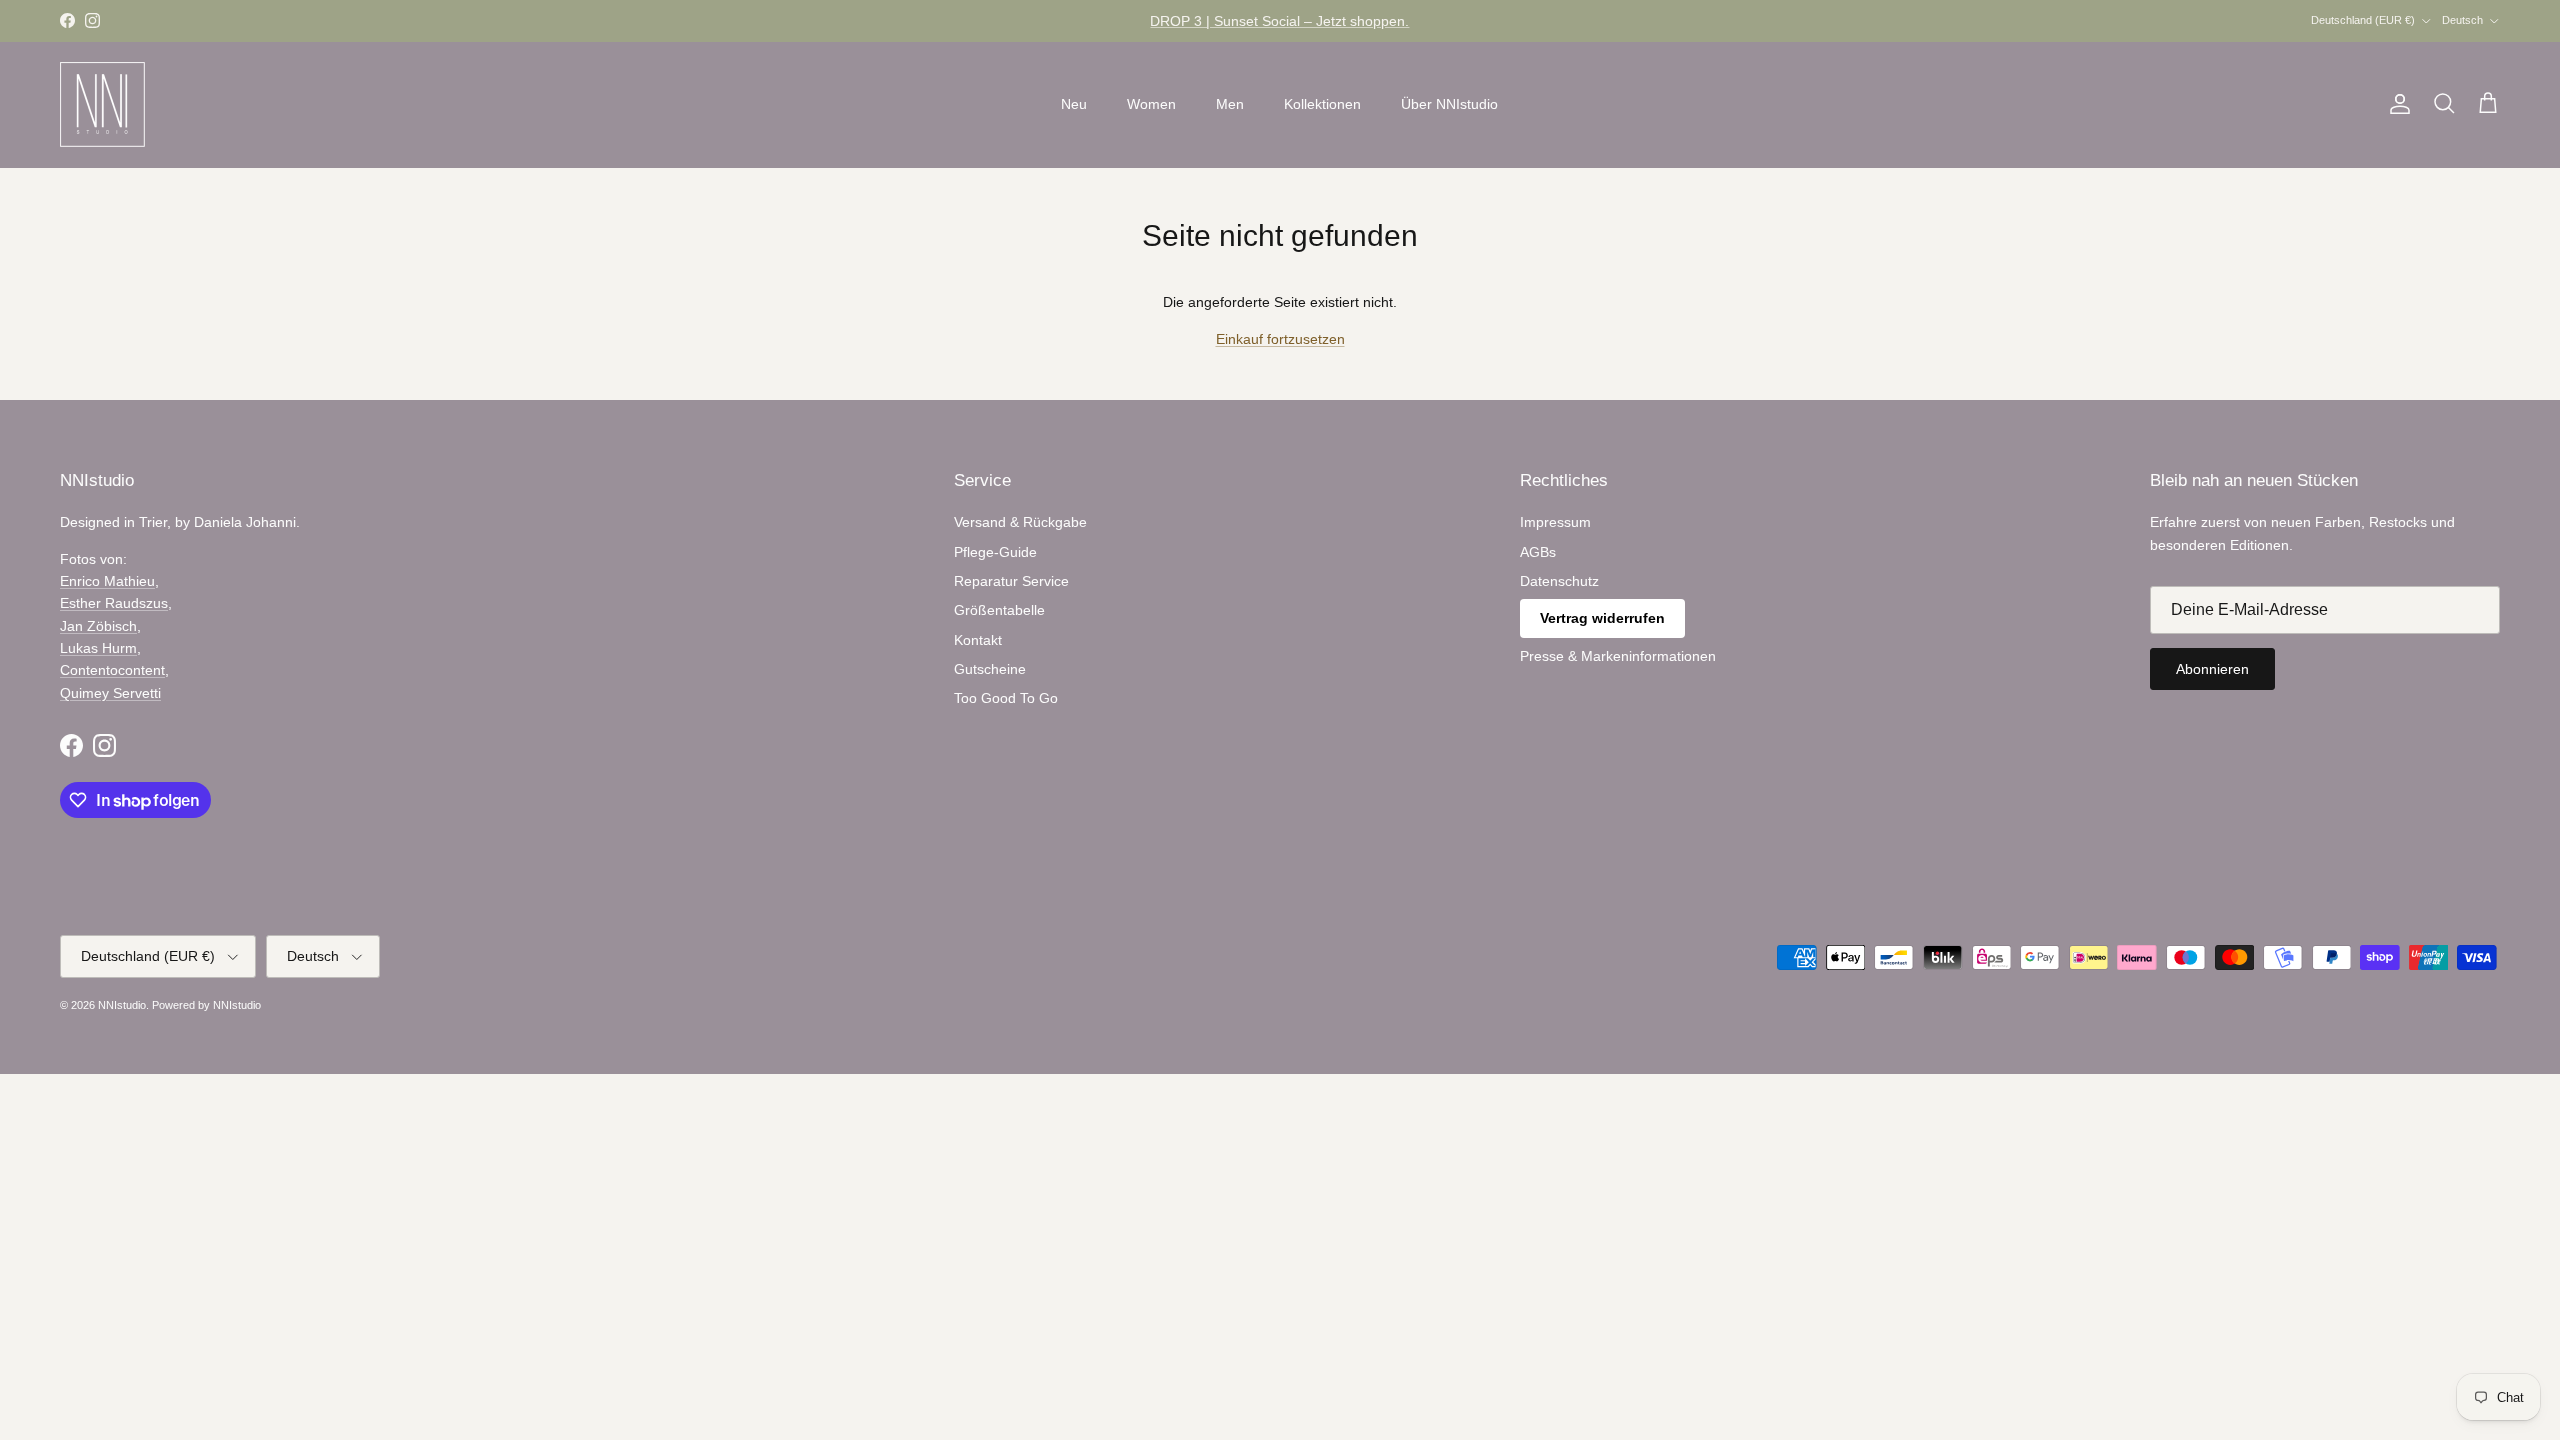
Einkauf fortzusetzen (1280, 339)
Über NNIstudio (1449, 104)
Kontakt (978, 640)
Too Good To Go (1006, 698)
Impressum (1555, 522)
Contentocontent (112, 670)
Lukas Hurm (98, 648)
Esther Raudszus (114, 603)
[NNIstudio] (102, 104)
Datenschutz (1559, 581)
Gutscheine (990, 669)
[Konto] (2396, 104)
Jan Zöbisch (98, 626)
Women (1151, 104)
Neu (1074, 104)
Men (1230, 104)
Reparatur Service (1011, 581)
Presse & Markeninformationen (1618, 656)
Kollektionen (1322, 104)
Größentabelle (999, 610)
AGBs (1538, 552)
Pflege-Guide (995, 552)
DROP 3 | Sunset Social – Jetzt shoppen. (1279, 21)
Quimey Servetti (110, 693)
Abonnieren (2212, 669)
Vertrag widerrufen (1602, 618)
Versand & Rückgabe (1020, 522)
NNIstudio (122, 1005)
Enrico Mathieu (107, 581)
